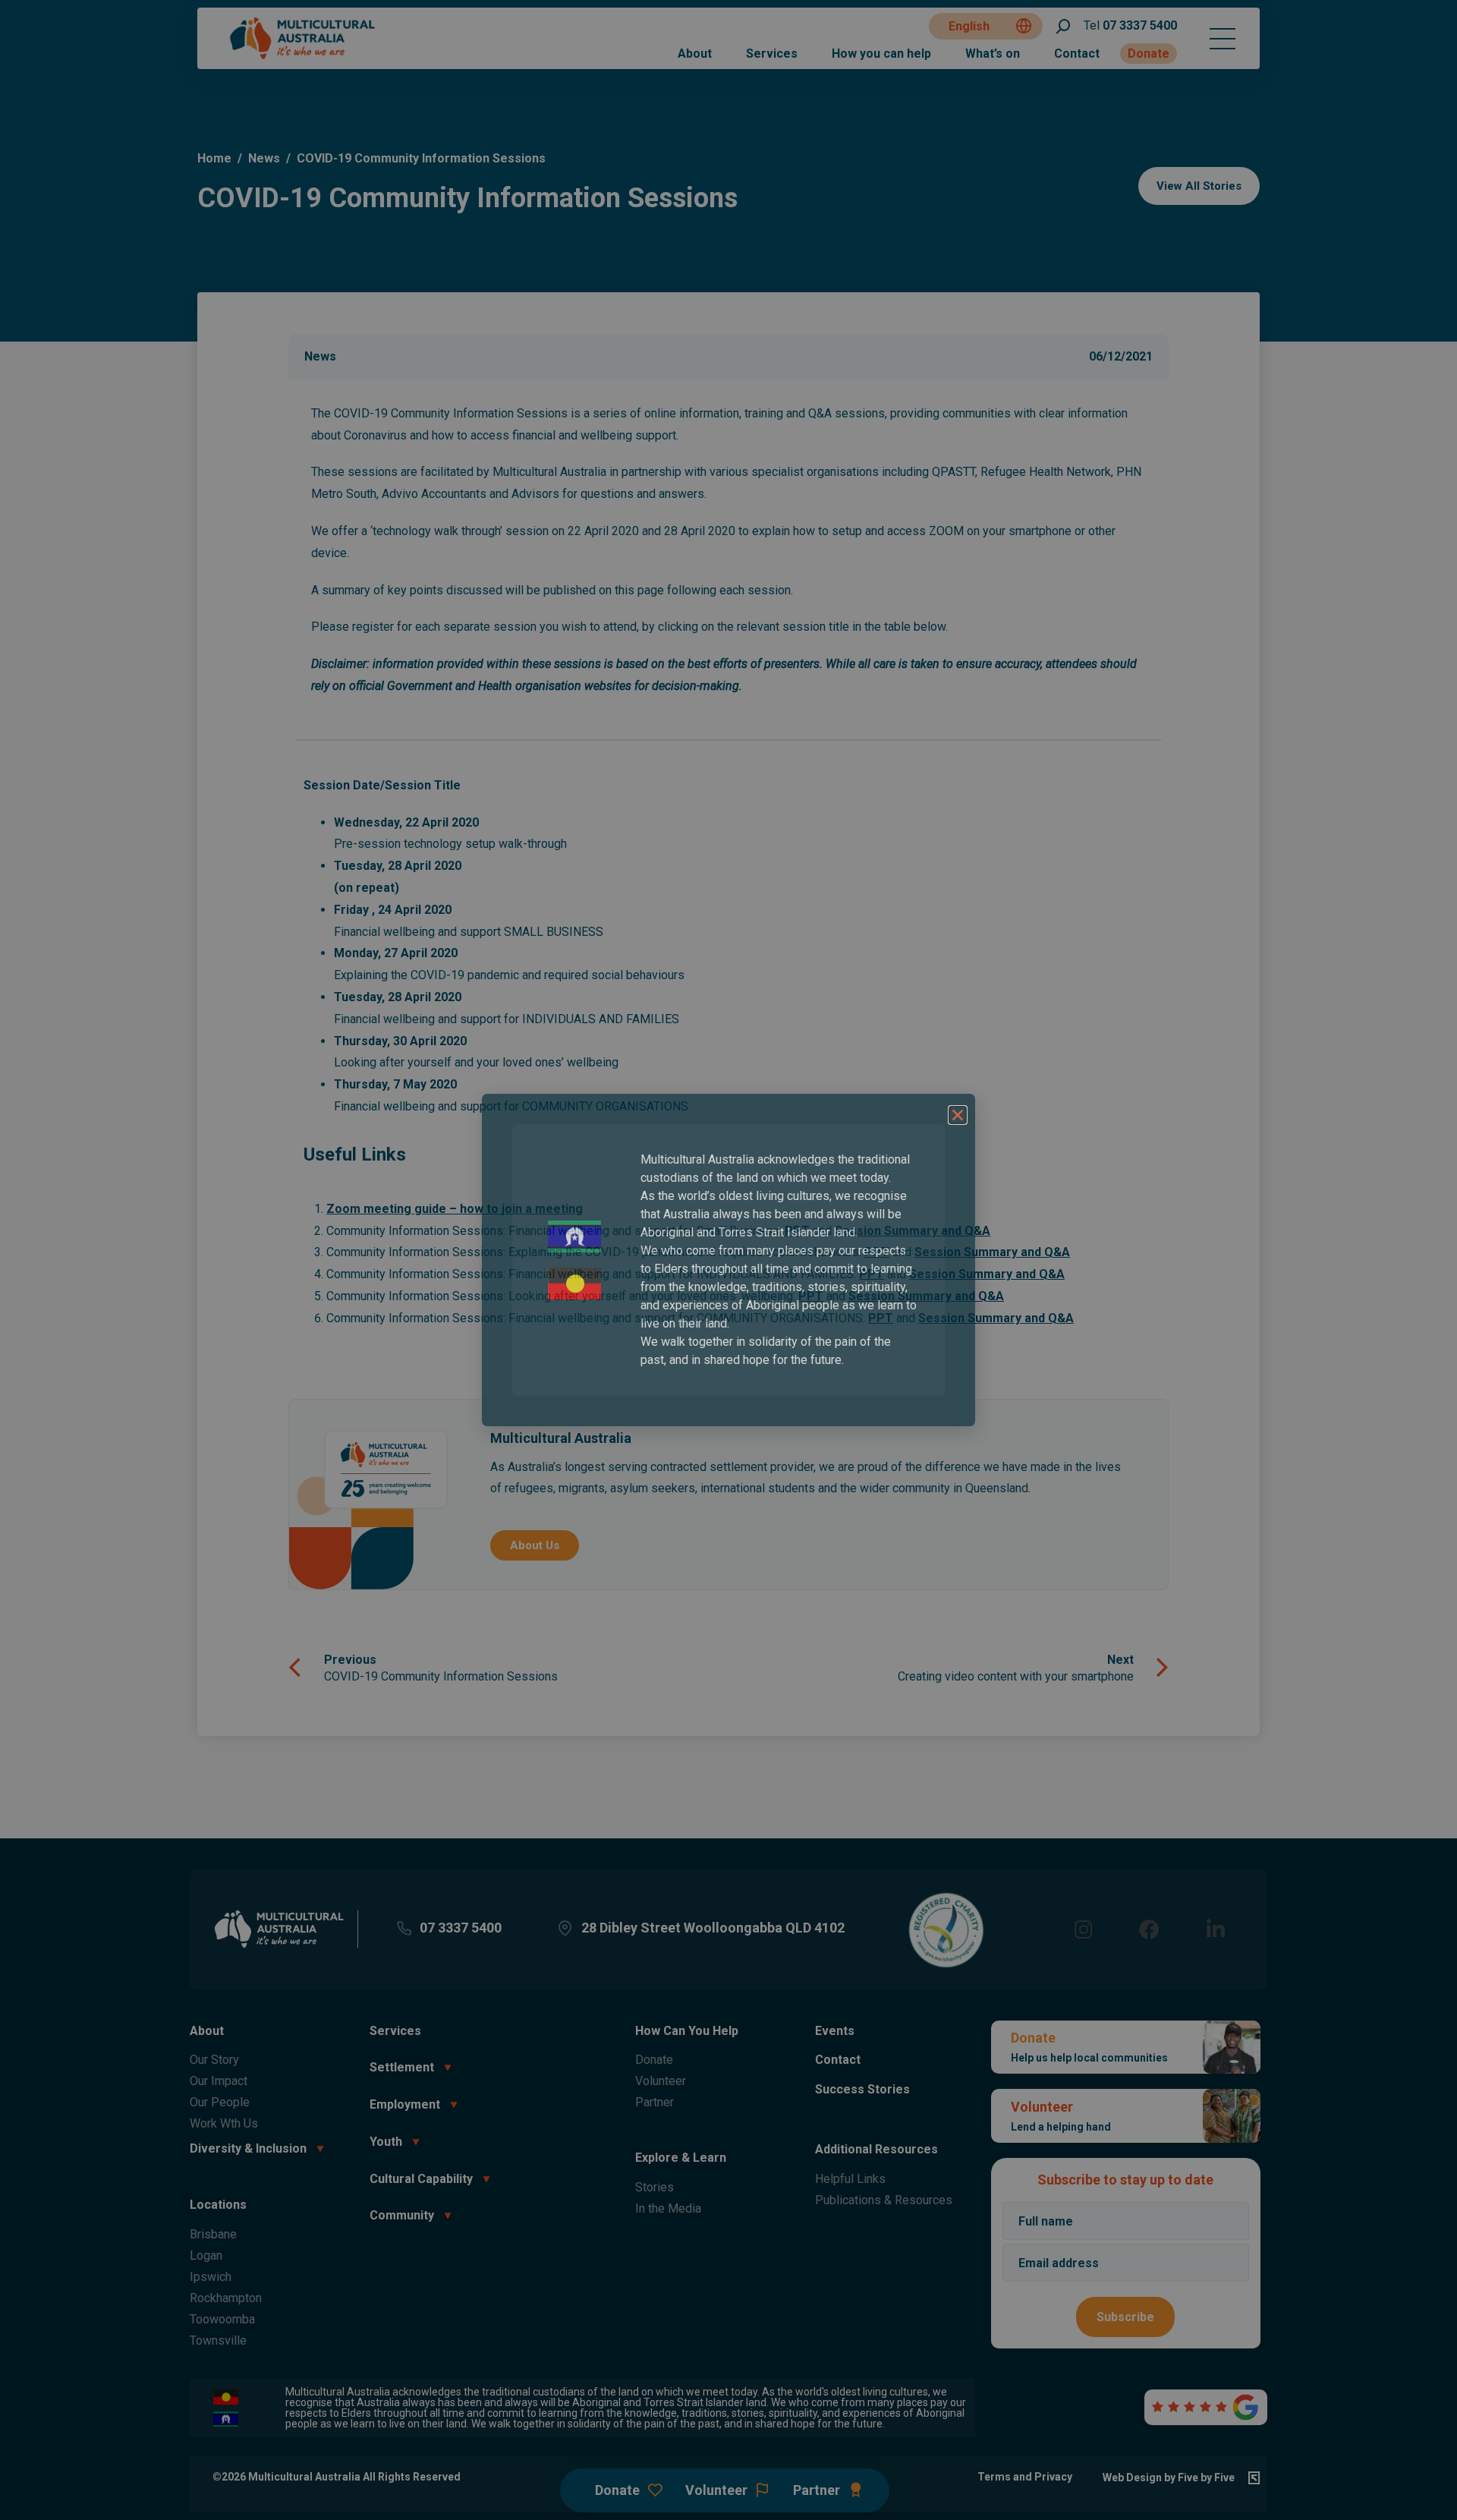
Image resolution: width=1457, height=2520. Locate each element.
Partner (655, 2102)
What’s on (993, 54)
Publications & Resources (884, 2200)
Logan (206, 2255)
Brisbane (213, 2234)
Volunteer (661, 2081)
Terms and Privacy (1025, 2477)
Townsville (218, 2340)
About (695, 54)
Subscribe (1125, 2317)
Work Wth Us (224, 2123)
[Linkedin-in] (1215, 1929)
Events (835, 2031)
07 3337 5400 (1130, 25)
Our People (220, 2102)
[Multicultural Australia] (304, 57)
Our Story (214, 2060)
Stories (655, 2187)
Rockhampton (226, 2298)
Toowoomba (222, 2319)
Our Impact (219, 2081)
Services (772, 54)
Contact (1077, 54)
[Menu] (1223, 39)
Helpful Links (850, 2179)
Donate (1149, 54)
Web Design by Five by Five (1169, 2477)
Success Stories (862, 2089)
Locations (218, 2205)
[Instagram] (1083, 1929)
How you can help (881, 54)
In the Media (668, 2208)
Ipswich (211, 2277)
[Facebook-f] (1149, 1929)
